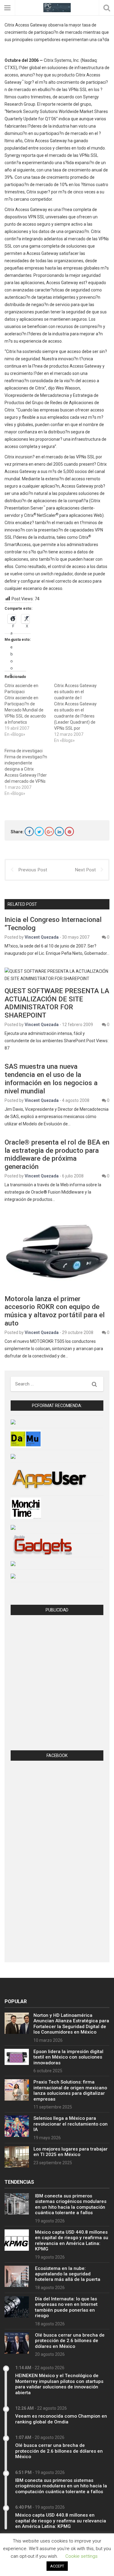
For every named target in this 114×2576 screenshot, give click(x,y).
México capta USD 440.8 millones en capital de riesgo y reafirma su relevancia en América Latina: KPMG (72, 2241)
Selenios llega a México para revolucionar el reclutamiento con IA (71, 2124)
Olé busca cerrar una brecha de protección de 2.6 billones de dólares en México (70, 2341)
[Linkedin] (59, 831)
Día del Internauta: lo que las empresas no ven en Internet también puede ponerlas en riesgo (66, 2307)
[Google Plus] (49, 831)
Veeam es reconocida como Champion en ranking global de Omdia (61, 2419)
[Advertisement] (57, 1684)
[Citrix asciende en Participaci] (29, 710)
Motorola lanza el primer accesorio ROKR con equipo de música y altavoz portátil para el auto (55, 1311)
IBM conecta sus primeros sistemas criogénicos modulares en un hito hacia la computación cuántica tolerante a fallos (71, 2204)
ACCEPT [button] (57, 2566)
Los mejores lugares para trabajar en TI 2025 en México (71, 2152)
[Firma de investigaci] (29, 772)
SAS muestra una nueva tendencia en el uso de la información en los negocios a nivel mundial (51, 1079)
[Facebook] (29, 831)
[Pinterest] (69, 831)
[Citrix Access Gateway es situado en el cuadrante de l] (79, 713)
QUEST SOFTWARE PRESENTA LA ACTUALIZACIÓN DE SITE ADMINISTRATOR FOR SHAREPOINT (57, 1003)
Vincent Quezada (42, 937)
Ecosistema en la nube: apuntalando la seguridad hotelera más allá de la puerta (68, 2274)
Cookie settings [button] (81, 2556)
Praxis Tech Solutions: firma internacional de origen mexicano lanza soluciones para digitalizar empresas (70, 2090)
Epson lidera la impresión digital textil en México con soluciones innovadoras (68, 2057)
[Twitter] (39, 831)
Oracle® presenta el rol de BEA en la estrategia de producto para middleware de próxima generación (57, 1154)
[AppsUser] (49, 1479)
